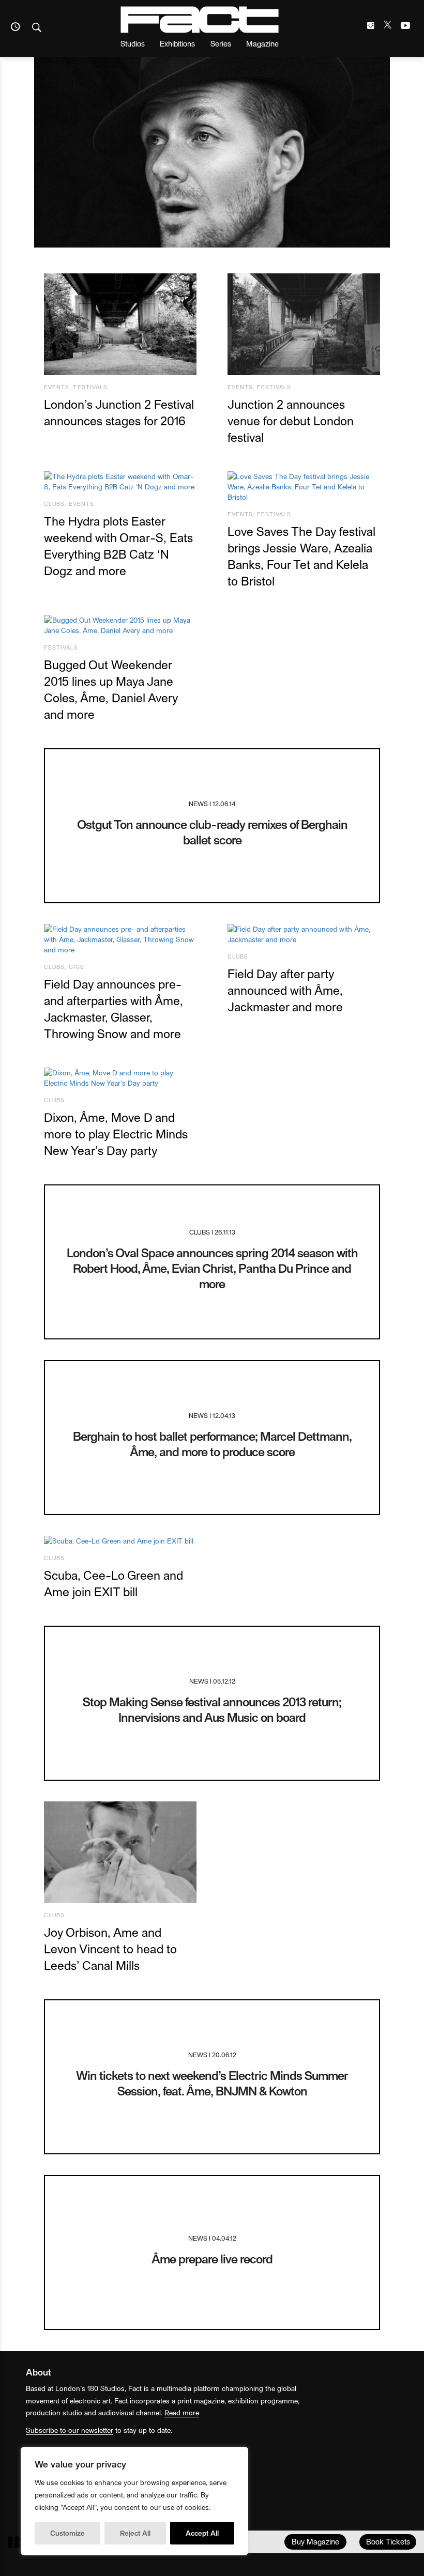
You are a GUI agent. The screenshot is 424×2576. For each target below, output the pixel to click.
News (198, 803)
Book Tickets (388, 2541)
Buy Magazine (315, 2541)
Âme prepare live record (212, 2258)
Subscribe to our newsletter (70, 2430)
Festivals (90, 387)
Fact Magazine (200, 20)
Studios (133, 43)
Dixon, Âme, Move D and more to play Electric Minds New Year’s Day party (116, 1133)
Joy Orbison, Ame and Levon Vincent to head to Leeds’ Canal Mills (110, 1948)
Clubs (54, 504)
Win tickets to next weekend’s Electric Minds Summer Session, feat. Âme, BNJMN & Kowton (212, 2083)
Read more (182, 2412)
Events (57, 387)
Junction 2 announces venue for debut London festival (291, 420)
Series (221, 43)
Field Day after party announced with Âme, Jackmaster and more (285, 990)
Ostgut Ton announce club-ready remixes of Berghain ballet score (212, 832)
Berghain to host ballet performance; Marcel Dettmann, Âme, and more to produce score (212, 1444)
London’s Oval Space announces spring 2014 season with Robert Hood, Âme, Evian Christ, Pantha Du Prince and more (212, 1268)
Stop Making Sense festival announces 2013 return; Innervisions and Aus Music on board (212, 1709)
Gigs (77, 967)
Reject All (135, 2533)
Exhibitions (177, 43)
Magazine (262, 43)
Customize (67, 2533)
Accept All (202, 2533)
